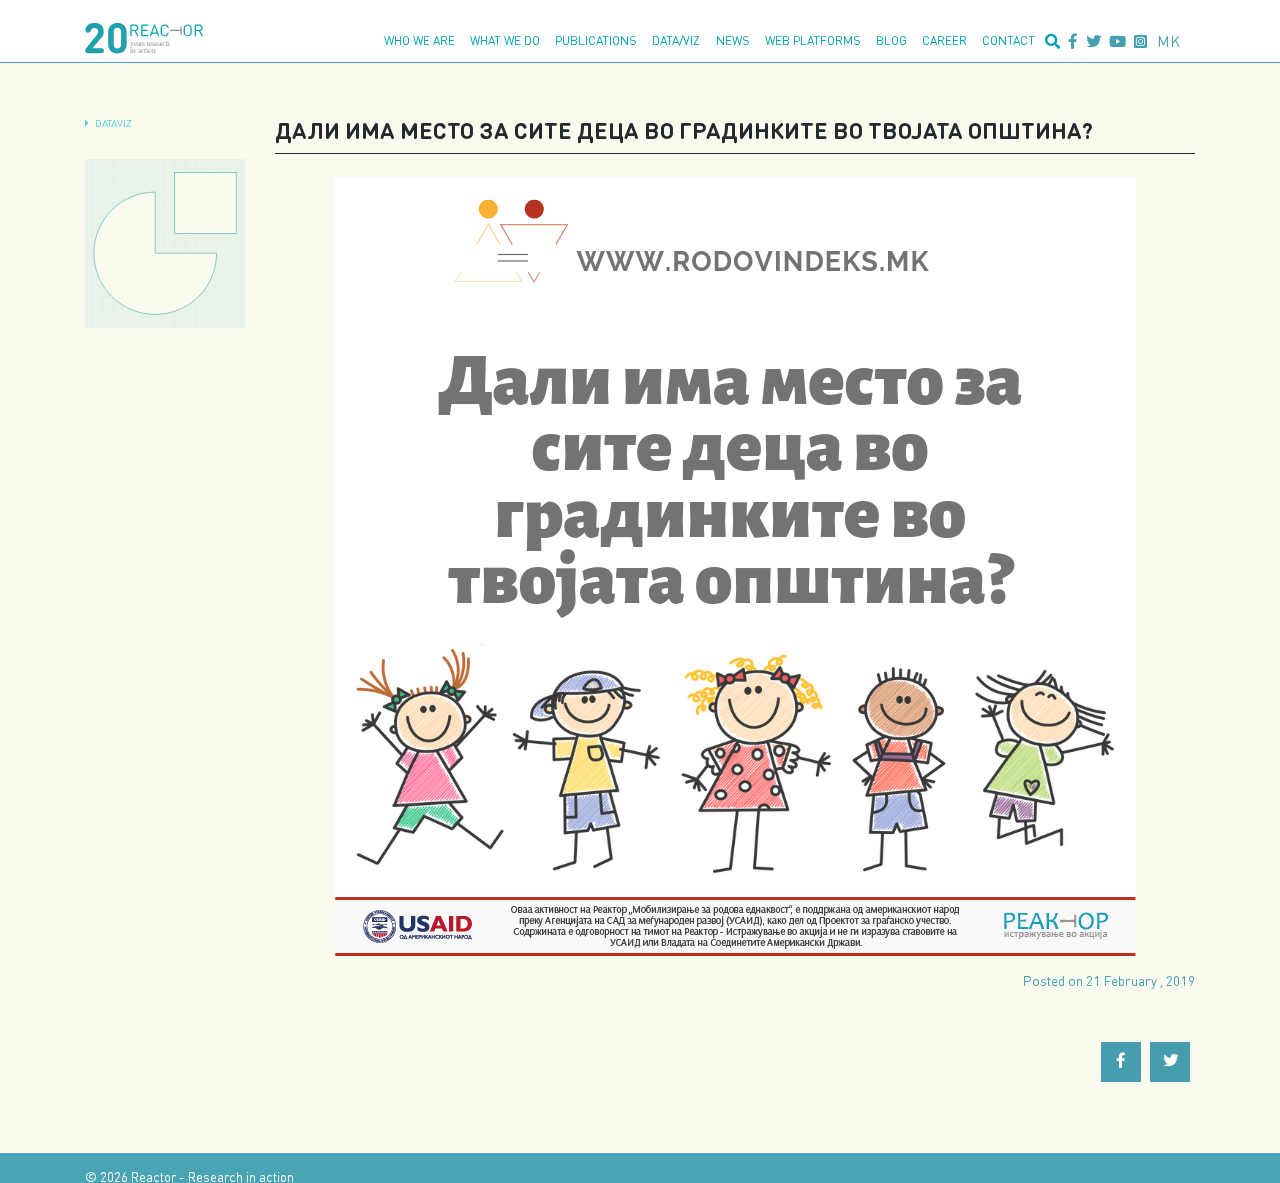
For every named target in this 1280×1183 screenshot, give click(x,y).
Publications (596, 40)
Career (944, 40)
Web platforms (813, 40)
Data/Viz (676, 40)
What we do (505, 40)
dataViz (113, 123)
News (733, 40)
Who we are (419, 40)
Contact (1008, 40)
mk (1168, 41)
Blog (891, 40)
